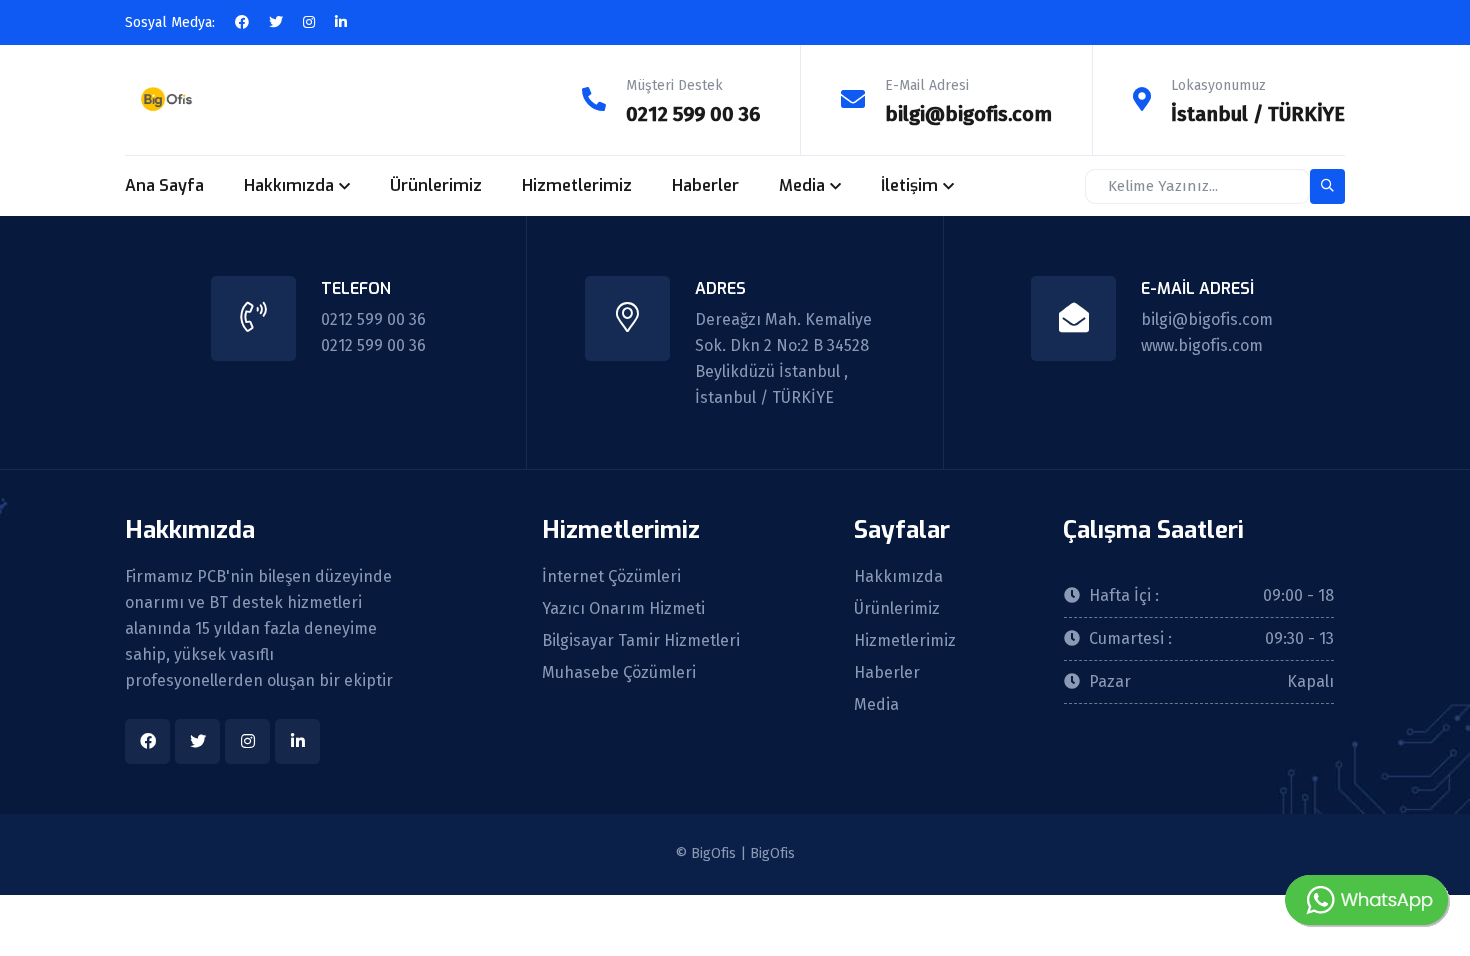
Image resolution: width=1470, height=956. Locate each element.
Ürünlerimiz (436, 185)
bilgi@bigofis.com (968, 114)
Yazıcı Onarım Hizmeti (623, 609)
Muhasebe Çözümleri (619, 673)
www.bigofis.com (1202, 345)
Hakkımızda (289, 185)
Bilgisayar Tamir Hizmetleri (641, 641)
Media (802, 185)
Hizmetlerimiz (577, 185)
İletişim (909, 185)
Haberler (705, 185)
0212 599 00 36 (693, 114)
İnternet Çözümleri (611, 577)
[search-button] (1327, 186)
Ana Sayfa (164, 185)
